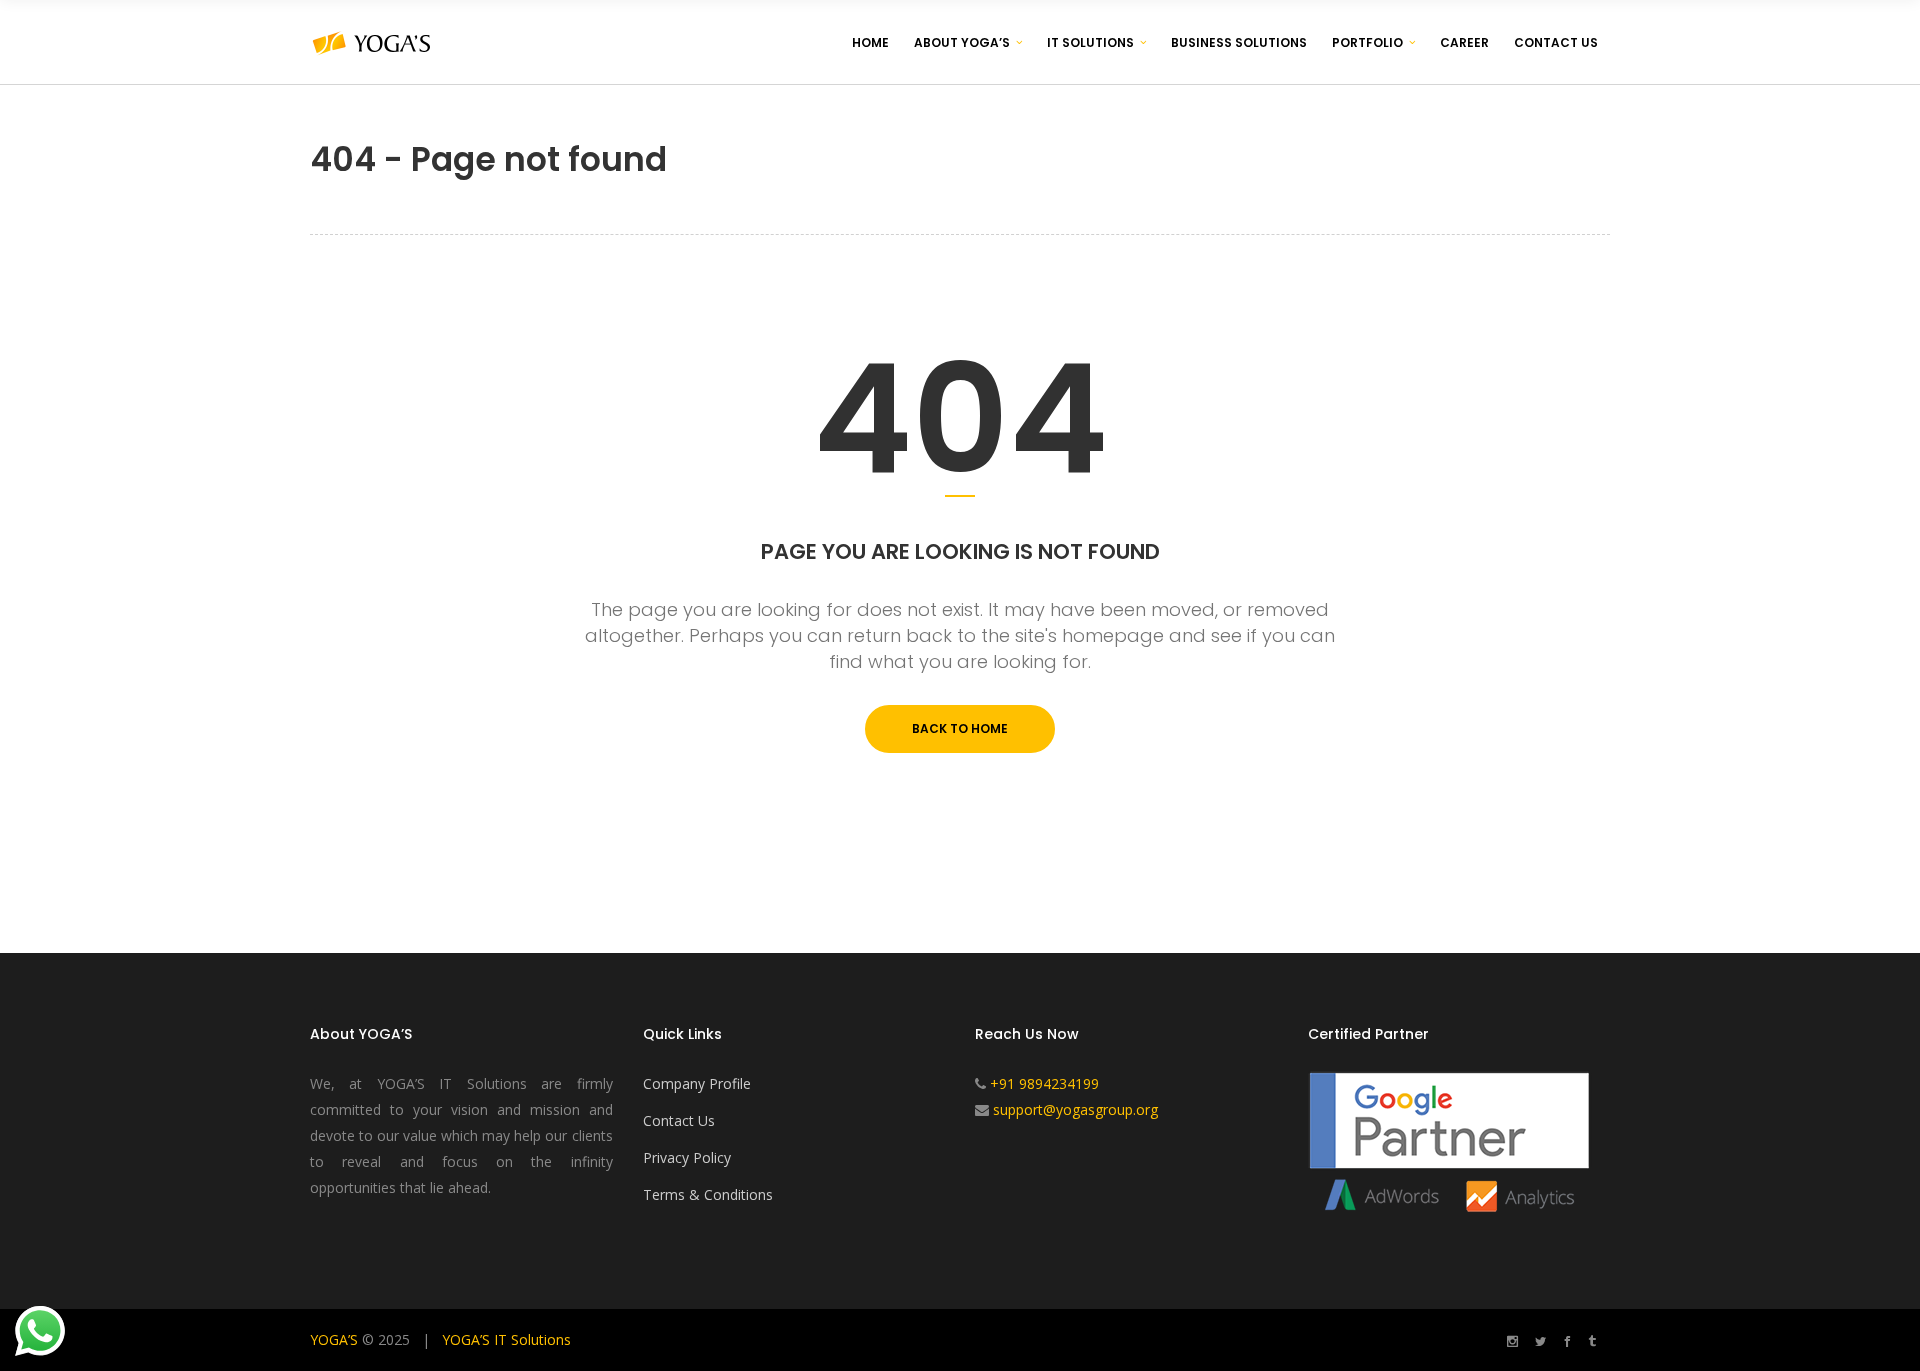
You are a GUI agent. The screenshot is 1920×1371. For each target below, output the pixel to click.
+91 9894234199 (1044, 1083)
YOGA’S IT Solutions (506, 1339)
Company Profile (697, 1083)
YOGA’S (334, 1339)
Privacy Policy (687, 1157)
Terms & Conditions (708, 1194)
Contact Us (679, 1120)
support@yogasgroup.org (1075, 1109)
